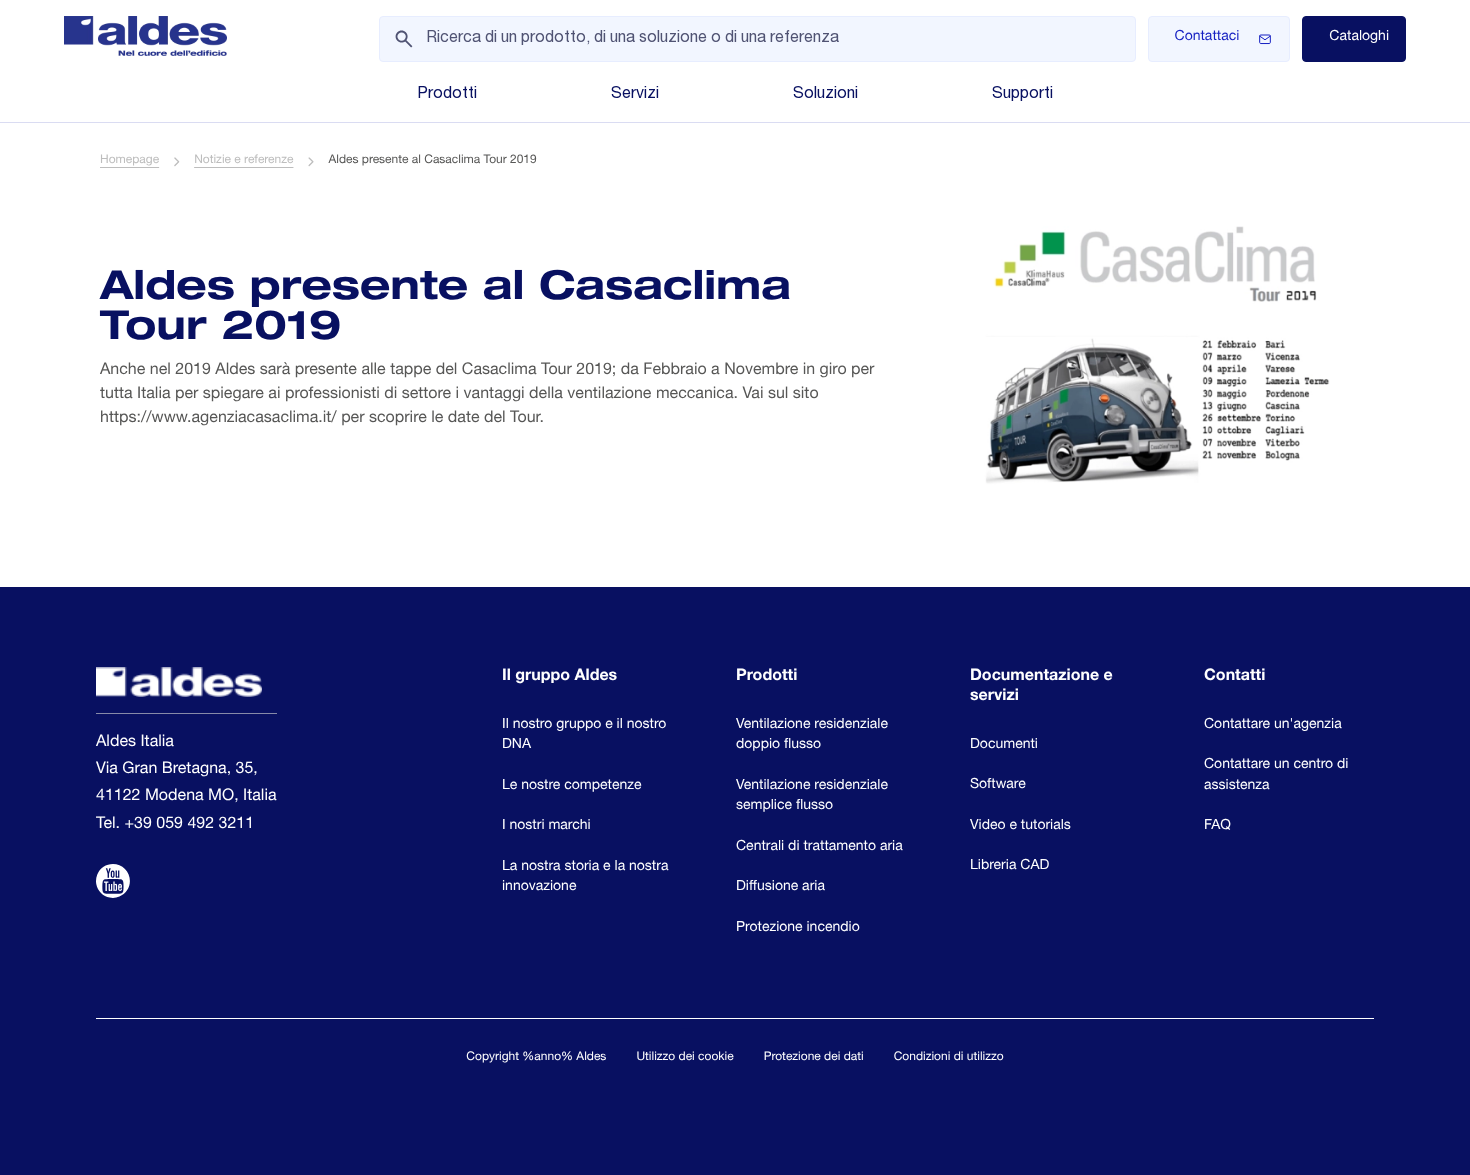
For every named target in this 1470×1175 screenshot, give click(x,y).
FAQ (1217, 827)
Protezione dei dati (814, 1058)
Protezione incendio (798, 929)
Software (998, 786)
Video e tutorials (1020, 827)
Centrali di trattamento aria (819, 848)
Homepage (129, 161)
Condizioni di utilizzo (949, 1058)
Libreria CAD (1009, 867)
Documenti (1004, 746)
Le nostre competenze (572, 787)
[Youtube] (113, 884)
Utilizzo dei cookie (684, 1058)
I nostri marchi (546, 827)
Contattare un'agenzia (1273, 726)
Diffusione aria (780, 888)
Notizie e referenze (243, 161)
